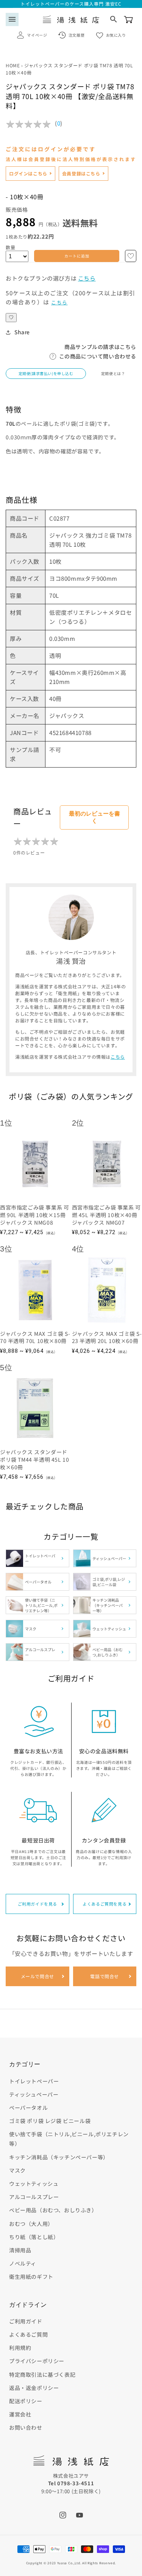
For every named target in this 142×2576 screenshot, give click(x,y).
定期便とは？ (113, 373)
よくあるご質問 (28, 2334)
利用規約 (20, 2348)
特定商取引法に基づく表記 (42, 2374)
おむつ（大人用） (31, 2224)
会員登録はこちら (81, 173)
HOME (13, 65)
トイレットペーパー (34, 2081)
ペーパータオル (28, 2108)
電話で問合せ (105, 1976)
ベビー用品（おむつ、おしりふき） (53, 2210)
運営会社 (20, 2414)
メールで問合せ (37, 1976)
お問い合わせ (26, 2427)
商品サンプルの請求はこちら (100, 347)
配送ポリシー (26, 2401)
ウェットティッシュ (34, 2184)
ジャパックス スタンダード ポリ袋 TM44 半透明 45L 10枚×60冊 (34, 1459)
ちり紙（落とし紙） (34, 2237)
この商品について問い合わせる (98, 356)
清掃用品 (20, 2250)
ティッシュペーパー (34, 2094)
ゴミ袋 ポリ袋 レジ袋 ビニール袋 (50, 2121)
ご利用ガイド (26, 2321)
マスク (17, 2170)
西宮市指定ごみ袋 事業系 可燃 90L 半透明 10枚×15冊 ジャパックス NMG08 (34, 1215)
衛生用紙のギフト (31, 2277)
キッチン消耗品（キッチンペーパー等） (59, 2157)
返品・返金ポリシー (34, 2388)
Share (22, 332)
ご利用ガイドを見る (37, 1904)
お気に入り (116, 35)
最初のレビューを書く (94, 817)
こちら (87, 278)
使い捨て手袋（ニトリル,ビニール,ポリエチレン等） (69, 2139)
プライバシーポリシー (37, 2361)
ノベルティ (23, 2263)
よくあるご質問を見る (105, 1904)
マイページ (37, 35)
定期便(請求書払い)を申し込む (46, 373)
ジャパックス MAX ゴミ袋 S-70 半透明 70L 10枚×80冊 (35, 1338)
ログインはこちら (28, 173)
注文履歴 (76, 35)
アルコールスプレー (34, 2197)
